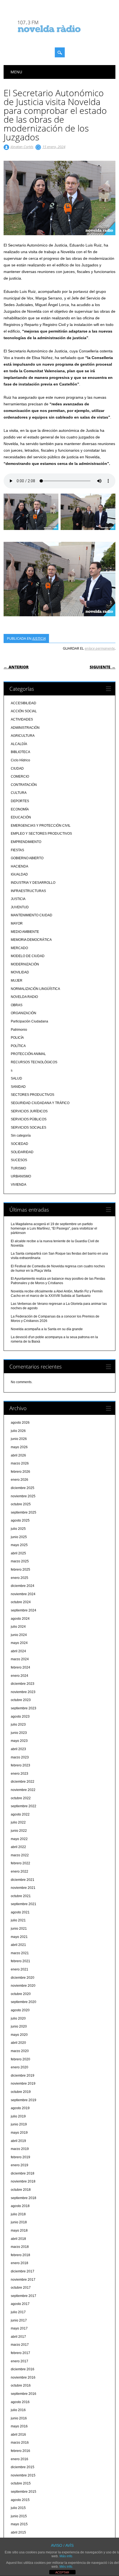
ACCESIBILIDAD (24, 703)
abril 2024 (18, 1651)
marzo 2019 (20, 2149)
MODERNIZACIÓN (25, 964)
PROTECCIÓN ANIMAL (28, 1054)
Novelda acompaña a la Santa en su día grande (47, 1329)
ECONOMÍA (20, 809)
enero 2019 (20, 2165)
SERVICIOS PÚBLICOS (29, 1119)
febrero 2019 (20, 2157)
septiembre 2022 (24, 1806)
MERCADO (19, 948)
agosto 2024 (20, 1619)
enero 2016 (20, 2459)
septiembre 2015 (24, 2492)
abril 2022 (18, 1847)
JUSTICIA (39, 638)
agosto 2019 (20, 2108)
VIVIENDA (19, 1185)
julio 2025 (18, 1529)
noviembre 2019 (23, 2084)
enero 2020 (20, 2067)
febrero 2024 (20, 1667)
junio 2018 (19, 2222)
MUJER (17, 981)
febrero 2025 (20, 1570)
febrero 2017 (20, 2353)
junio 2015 (19, 2516)
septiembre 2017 (24, 2296)
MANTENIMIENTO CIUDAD (32, 915)
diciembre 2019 (23, 2076)
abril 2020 (18, 2043)
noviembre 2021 (23, 1888)
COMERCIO (20, 776)
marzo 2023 (20, 1757)
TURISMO (18, 1168)
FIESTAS (17, 850)
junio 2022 (19, 1831)
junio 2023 (19, 1733)
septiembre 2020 (24, 2002)
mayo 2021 (19, 1937)
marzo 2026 (20, 1463)
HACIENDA (20, 866)
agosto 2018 (20, 2206)
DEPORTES (20, 801)
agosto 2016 (20, 2402)
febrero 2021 (20, 1961)
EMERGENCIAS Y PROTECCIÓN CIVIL (41, 826)
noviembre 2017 (23, 2280)
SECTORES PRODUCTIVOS (33, 1095)
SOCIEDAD (20, 1144)
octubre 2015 (21, 2483)
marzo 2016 (20, 2443)
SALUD (16, 1078)
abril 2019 (18, 2141)
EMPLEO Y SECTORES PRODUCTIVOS (41, 834)
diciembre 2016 (23, 2369)
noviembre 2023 (23, 1692)
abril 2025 (18, 1553)
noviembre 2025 (23, 1496)
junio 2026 (19, 1439)
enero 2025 (20, 1578)
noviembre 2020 (23, 1986)
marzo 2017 (20, 2345)
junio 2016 (19, 2418)
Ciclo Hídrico (20, 760)
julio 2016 (18, 2410)
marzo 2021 (20, 1953)
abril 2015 (18, 2532)
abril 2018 (18, 2239)
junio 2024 (19, 1635)
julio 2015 (18, 2508)
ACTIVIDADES (22, 719)
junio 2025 (19, 1537)
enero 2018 (20, 2263)
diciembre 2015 (23, 2467)
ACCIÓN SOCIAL (24, 711)
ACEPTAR (62, 2572)
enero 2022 (20, 1871)
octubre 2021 (21, 1896)
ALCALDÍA (19, 744)
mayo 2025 (19, 1545)
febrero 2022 (20, 1863)
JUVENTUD (20, 907)
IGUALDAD (19, 874)
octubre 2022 (21, 1798)
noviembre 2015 (23, 2475)
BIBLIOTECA (20, 752)
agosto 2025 (20, 1520)
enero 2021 (20, 1969)
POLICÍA (17, 1038)
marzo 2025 (20, 1561)
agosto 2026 (20, 1423)
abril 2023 (18, 1749)
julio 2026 (18, 1431)
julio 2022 (18, 1822)
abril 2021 (18, 1945)
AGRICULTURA (23, 736)
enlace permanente (100, 648)
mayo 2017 (19, 2328)
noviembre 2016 (23, 2377)
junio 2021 (19, 1929)
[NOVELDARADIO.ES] (59, 37)
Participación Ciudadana (29, 1021)
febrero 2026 (20, 1472)
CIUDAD (17, 768)
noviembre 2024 (23, 1594)
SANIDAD (18, 1087)
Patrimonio (19, 1030)
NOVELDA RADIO (24, 997)
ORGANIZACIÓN (24, 1013)
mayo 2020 (19, 2035)
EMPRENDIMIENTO (26, 842)
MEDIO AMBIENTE (25, 932)
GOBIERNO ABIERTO (27, 858)
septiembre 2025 (24, 1512)
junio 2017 (19, 2320)
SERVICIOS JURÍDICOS (29, 1111)
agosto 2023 (20, 1717)
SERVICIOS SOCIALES (29, 1128)
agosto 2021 (20, 1912)
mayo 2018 (19, 2230)
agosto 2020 (20, 2010)
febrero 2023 (20, 1765)
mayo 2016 (19, 2426)
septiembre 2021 (24, 1904)
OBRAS (17, 1005)
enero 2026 (20, 1480)
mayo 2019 (19, 2133)
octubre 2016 (21, 2385)
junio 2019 (19, 2124)
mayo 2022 (19, 1839)
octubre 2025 (21, 1504)
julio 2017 (18, 2312)
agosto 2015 (20, 2500)
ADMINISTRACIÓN (25, 728)
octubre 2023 (21, 1700)
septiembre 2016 (24, 2394)
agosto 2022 (20, 1814)
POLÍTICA (18, 1046)
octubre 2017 (21, 2288)
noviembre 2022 (23, 1790)
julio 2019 (18, 2116)
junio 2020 (19, 2026)
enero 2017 (20, 2361)
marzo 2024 (20, 1659)
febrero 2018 (20, 2255)
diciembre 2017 (23, 2271)
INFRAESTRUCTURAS (28, 891)
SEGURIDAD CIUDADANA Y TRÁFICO (40, 1103)
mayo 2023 (19, 1741)
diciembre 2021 (23, 1880)
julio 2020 (18, 2018)
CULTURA (19, 793)
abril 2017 (18, 2337)
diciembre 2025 (23, 1488)
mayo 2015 (19, 2524)
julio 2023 (18, 1725)
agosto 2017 (20, 2304)
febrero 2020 (20, 2059)
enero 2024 (20, 1676)
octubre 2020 (21, 1994)
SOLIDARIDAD (22, 1152)
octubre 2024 (21, 1602)
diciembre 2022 (23, 1782)
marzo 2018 (20, 2247)
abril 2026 (18, 1455)
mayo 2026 (19, 1447)
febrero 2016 (20, 2451)
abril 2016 (18, 2435)
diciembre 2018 (23, 2173)
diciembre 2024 (23, 1586)
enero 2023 (20, 1774)
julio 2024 (18, 1627)
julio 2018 (18, 2214)
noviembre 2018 (23, 2181)
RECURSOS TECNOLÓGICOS (34, 1062)
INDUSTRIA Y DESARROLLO (33, 883)
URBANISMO (21, 1176)
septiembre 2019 (24, 2100)
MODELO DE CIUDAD (28, 956)
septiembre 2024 (24, 1610)
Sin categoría (21, 1136)
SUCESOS (19, 1160)
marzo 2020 (20, 2051)
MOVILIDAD (20, 972)
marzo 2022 (20, 1855)
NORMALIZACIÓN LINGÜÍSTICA (35, 989)
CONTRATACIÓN (24, 785)
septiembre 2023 (24, 1708)
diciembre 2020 (23, 1978)
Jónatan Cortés (22, 147)
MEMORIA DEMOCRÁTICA (31, 940)
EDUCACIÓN (21, 817)
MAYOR (17, 923)
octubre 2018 (21, 2190)
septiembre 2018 (24, 2198)
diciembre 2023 (23, 1684)
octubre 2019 (21, 2092)
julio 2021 (18, 1920)
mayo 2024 (19, 1643)
